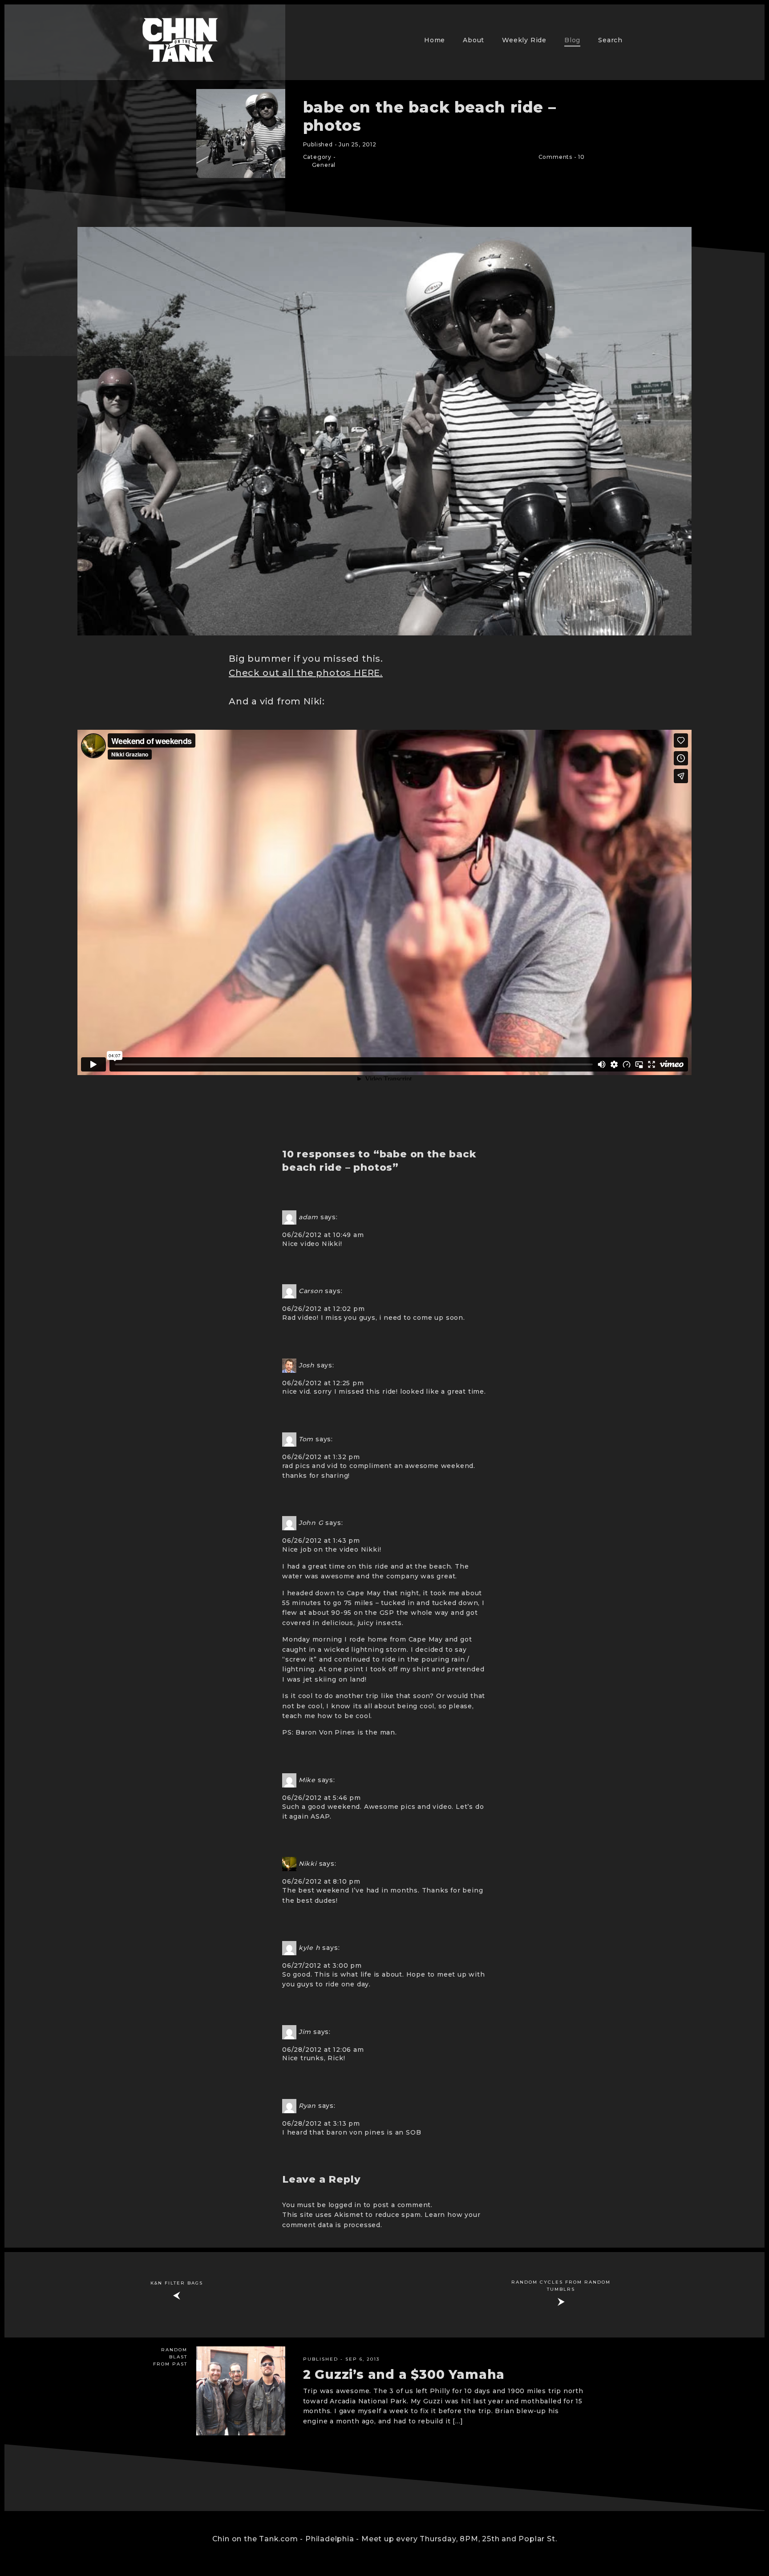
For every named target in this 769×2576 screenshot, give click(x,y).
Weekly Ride (524, 40)
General (324, 165)
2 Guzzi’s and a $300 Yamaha (404, 2374)
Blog (572, 40)
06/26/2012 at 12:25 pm (323, 1383)
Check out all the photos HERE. (306, 673)
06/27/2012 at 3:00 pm (322, 1965)
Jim (305, 2031)
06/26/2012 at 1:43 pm (321, 1541)
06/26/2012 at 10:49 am (323, 1235)
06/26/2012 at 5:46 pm (322, 1798)
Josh (307, 1365)
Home (435, 40)
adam (308, 1217)
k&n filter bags (177, 2283)
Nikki (308, 1864)
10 (581, 157)
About (474, 40)
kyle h (310, 1948)
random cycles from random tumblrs (561, 2286)
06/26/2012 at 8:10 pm (321, 1881)
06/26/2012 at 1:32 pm (321, 1457)
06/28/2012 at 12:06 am (323, 2050)
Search (610, 40)
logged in (345, 2205)
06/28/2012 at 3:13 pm (321, 2123)
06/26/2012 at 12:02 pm (324, 1309)
